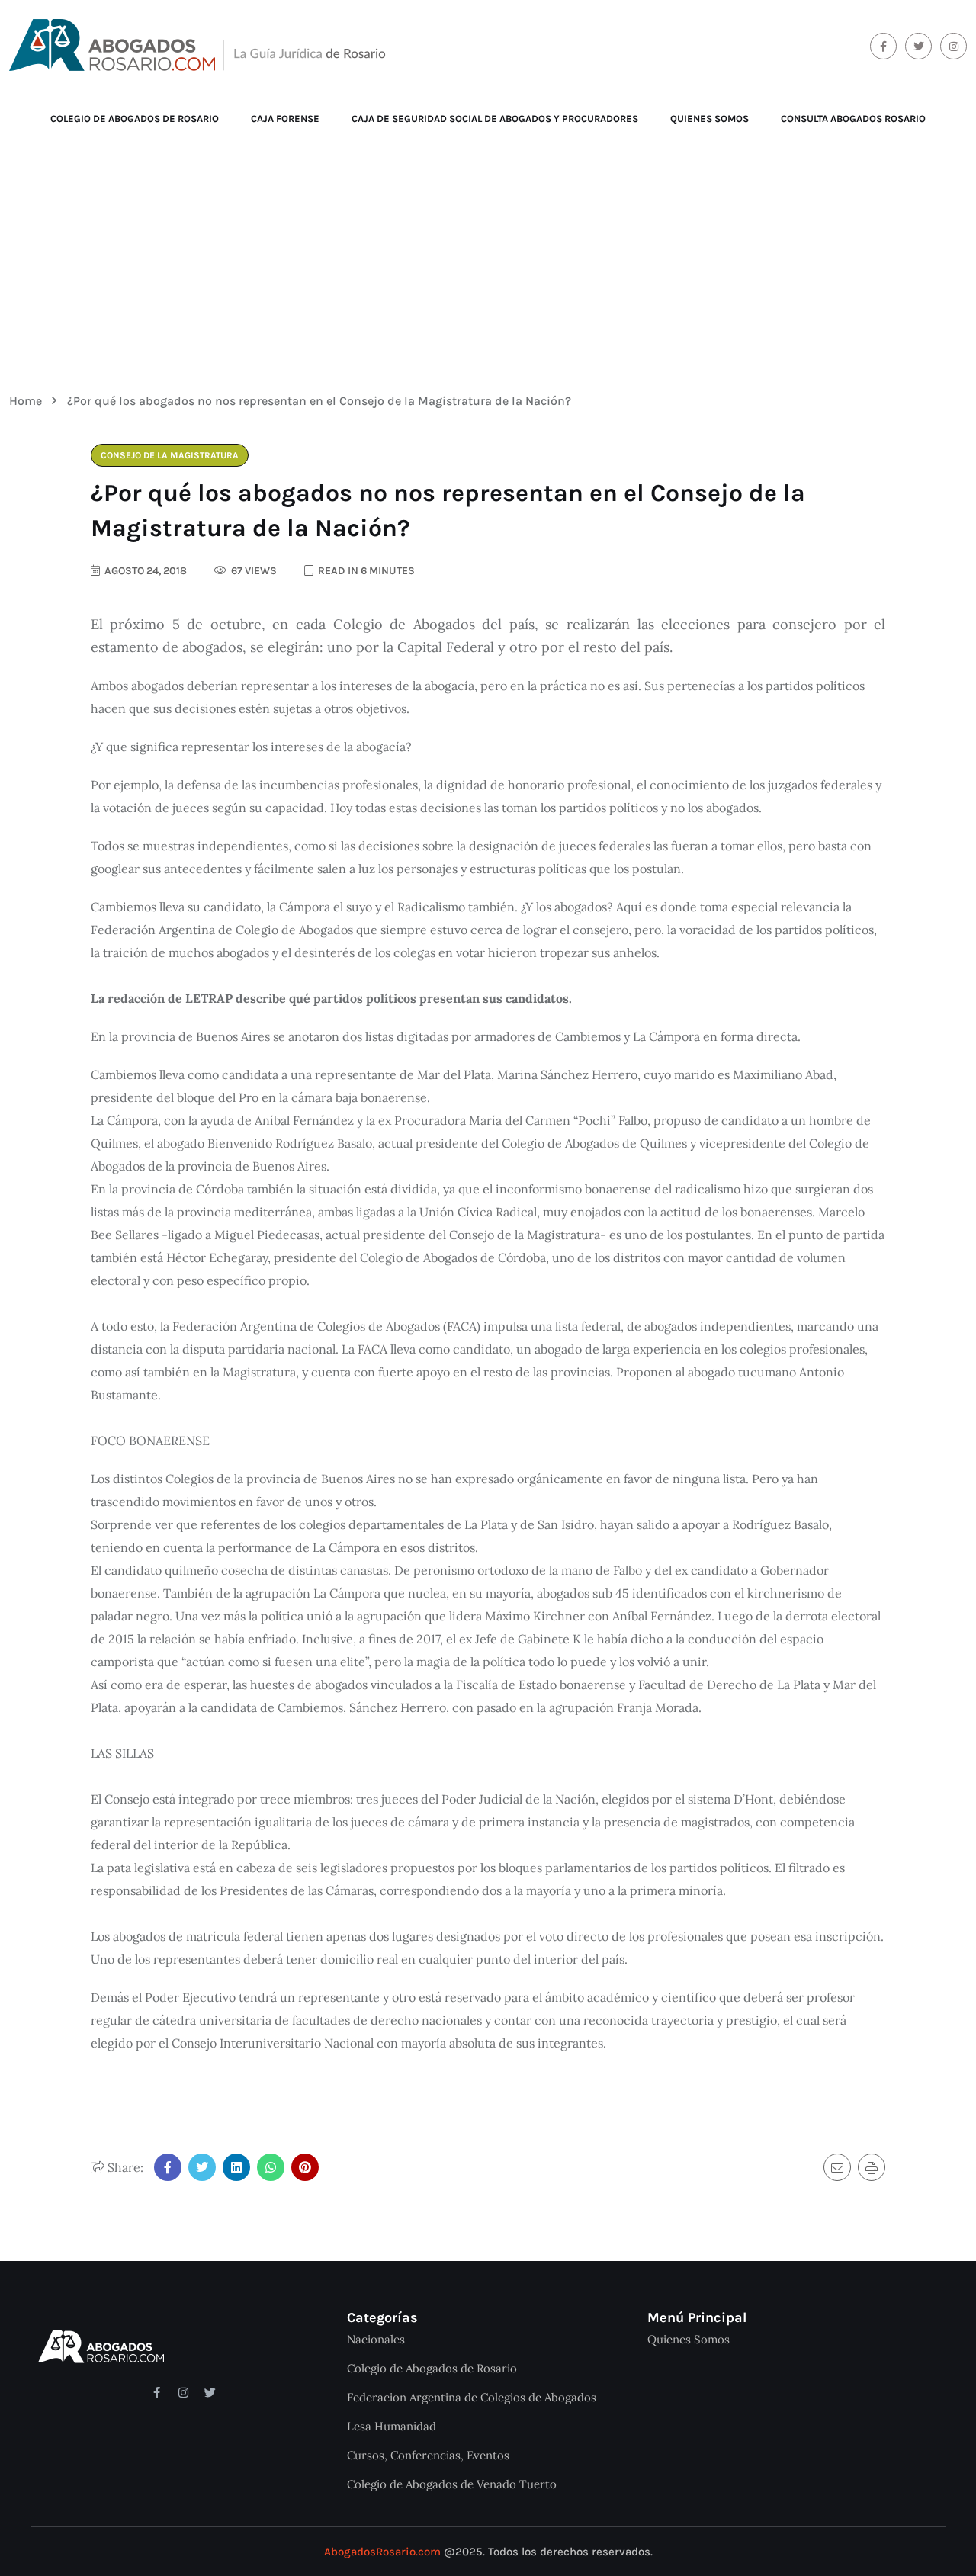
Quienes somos (710, 119)
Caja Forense (285, 119)
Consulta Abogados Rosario (853, 119)
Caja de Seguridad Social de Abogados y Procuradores (495, 119)
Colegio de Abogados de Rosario (135, 119)
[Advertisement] (488, 260)
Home (29, 401)
